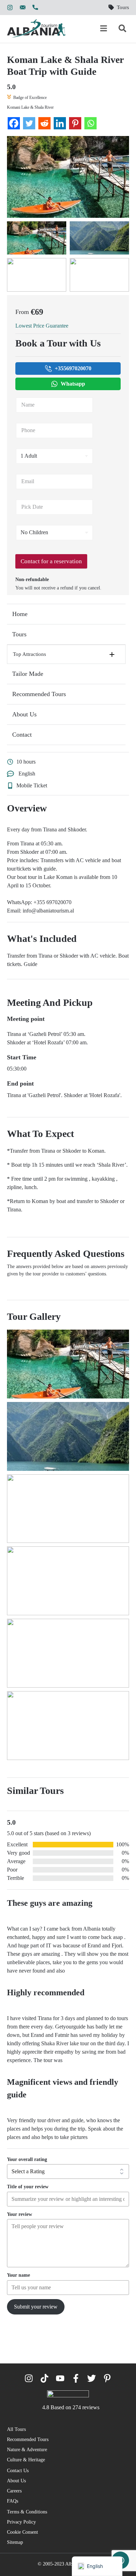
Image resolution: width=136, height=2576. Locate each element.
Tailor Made (28, 674)
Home (20, 614)
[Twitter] (29, 123)
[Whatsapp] (90, 123)
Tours (19, 634)
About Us (24, 714)
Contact (22, 735)
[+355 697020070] (35, 8)
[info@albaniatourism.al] (23, 8)
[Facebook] (14, 123)
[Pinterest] (75, 123)
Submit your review (36, 2307)
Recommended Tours (39, 694)
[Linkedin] (60, 123)
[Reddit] (44, 123)
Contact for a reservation (51, 561)
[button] (66, 654)
